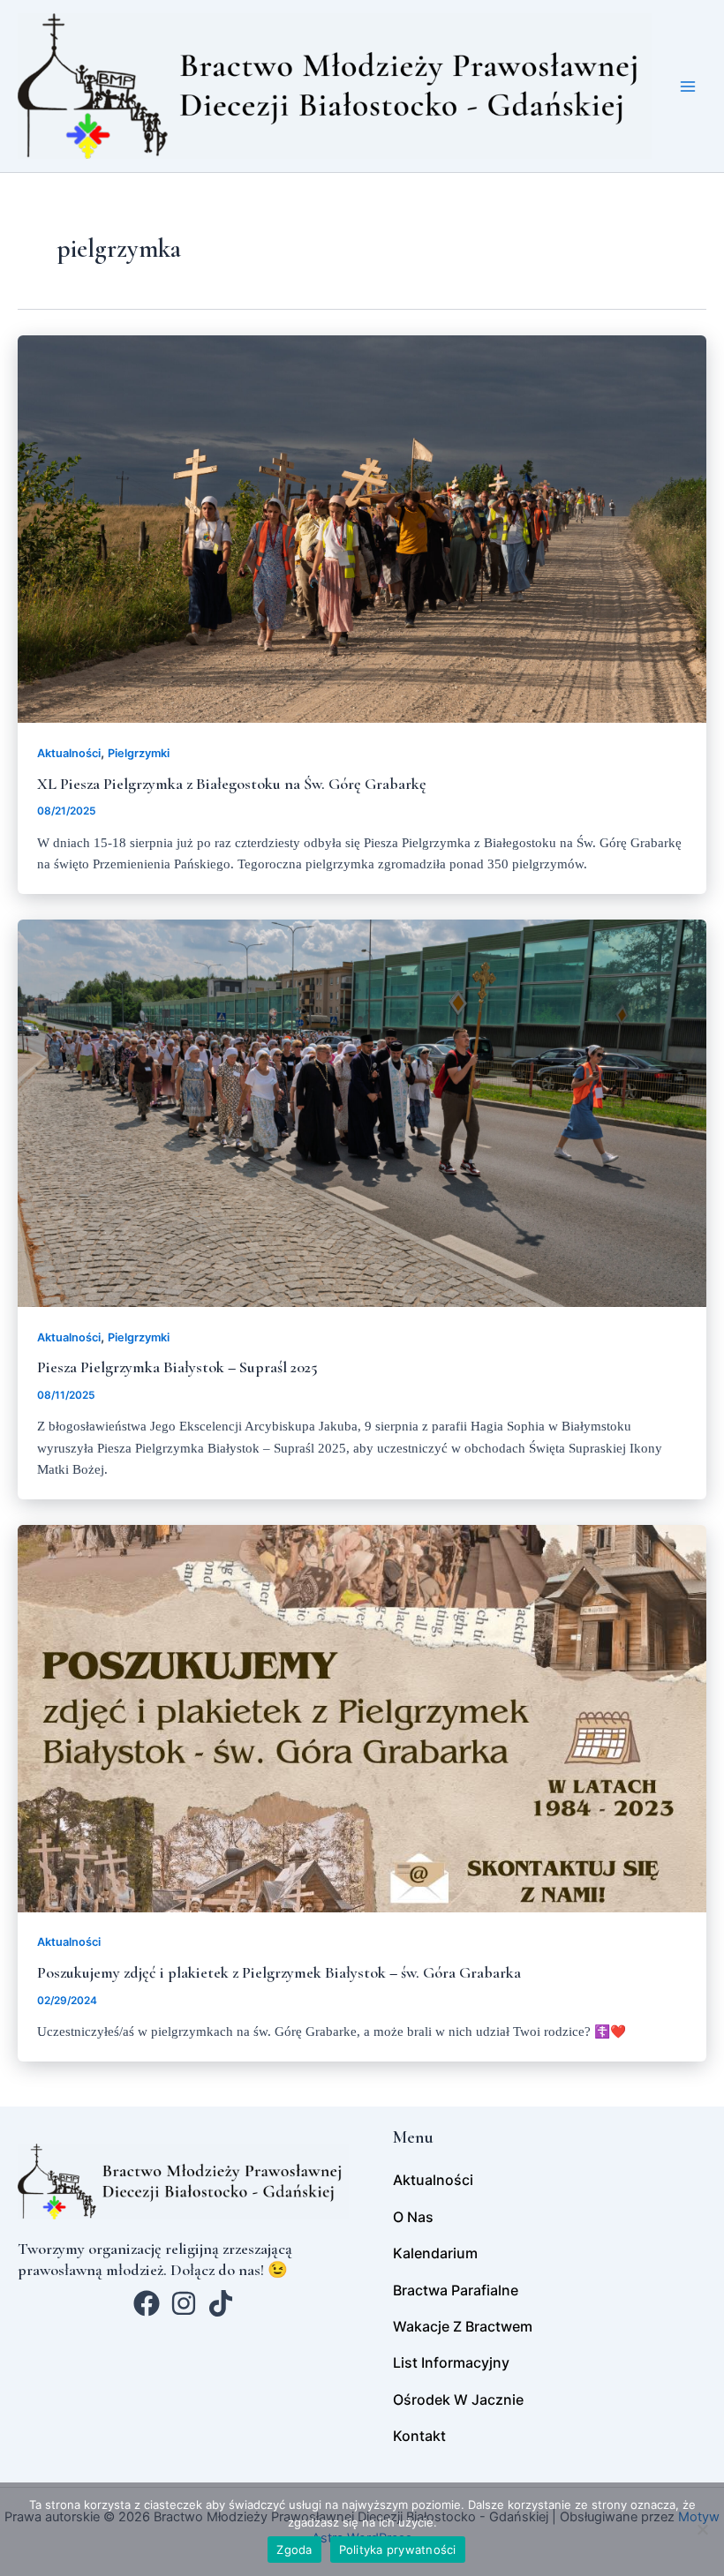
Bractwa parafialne (456, 2290)
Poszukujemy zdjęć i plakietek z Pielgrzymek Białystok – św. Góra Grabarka (279, 1972)
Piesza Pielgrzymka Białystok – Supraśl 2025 (177, 1367)
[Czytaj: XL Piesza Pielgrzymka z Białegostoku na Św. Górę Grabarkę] (362, 529)
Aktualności (69, 753)
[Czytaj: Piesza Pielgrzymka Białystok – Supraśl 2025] (362, 1112)
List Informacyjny (451, 2362)
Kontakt (419, 2436)
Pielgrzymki (139, 753)
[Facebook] (147, 2303)
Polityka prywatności (398, 2550)
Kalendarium (435, 2253)
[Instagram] (184, 2303)
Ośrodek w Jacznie (458, 2400)
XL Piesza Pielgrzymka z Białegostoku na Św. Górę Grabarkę (232, 784)
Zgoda (294, 2550)
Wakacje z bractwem (463, 2326)
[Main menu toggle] (688, 86)
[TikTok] (221, 2303)
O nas (413, 2217)
